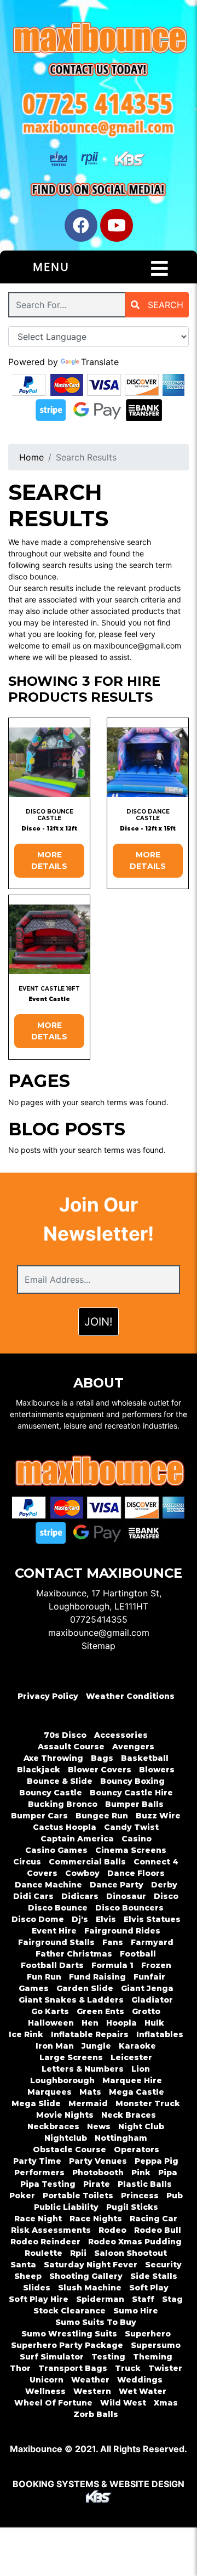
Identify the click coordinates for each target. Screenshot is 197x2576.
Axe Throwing (53, 1758)
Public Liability (66, 2207)
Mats (90, 2092)
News (99, 2126)
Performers (39, 2173)
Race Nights (96, 2219)
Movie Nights (65, 2115)
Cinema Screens (131, 1850)
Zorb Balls (96, 2414)
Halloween (51, 2023)
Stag (172, 2299)
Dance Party (117, 1885)
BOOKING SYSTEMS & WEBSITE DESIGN (99, 2484)
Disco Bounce (58, 1908)
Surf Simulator (52, 2357)
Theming (153, 2357)
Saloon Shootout (131, 2253)
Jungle (96, 2046)
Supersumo (156, 2345)
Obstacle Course (69, 2149)
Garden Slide (85, 1988)
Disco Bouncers (129, 1908)
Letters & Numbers (83, 2069)
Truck (128, 2368)
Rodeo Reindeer (45, 2242)
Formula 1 (112, 1965)
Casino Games (56, 1850)
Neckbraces (53, 2126)
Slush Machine (90, 2288)
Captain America (77, 1839)
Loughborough (62, 2080)
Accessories (121, 1735)
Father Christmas (74, 1954)
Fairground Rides (122, 1931)
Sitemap (99, 1646)
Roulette (44, 2253)
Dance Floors (136, 1873)
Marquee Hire (132, 2080)
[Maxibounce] (99, 39)
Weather (90, 2380)
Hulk (154, 2023)
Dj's (80, 1919)
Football (138, 1954)
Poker (22, 2196)
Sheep (28, 2276)
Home (31, 457)
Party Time (37, 2161)
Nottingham (121, 2138)
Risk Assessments (51, 2230)
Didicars (80, 1896)
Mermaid (88, 2103)
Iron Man (55, 2046)
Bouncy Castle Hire (131, 1793)
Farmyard (152, 1942)
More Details (49, 860)
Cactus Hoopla (65, 1827)
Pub (175, 2196)
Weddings (140, 2380)
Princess (140, 2196)
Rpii (78, 2253)
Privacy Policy (48, 1696)
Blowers (157, 1770)
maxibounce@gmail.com (99, 1633)
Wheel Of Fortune (53, 2403)
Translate (100, 362)
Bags (102, 1758)
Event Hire (54, 1931)
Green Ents (100, 2011)
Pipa (168, 2173)
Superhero (148, 2334)
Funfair (149, 1977)
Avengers (133, 1747)
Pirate (97, 2184)
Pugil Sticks (132, 2207)
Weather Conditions (130, 1696)
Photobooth (98, 2173)
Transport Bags (73, 2368)
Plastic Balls (145, 2184)
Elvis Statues (152, 1919)
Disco (166, 1896)
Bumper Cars (39, 1816)
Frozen (156, 1965)
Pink (141, 2173)
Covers (42, 1873)
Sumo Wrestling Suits (69, 2334)
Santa (23, 2265)
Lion (141, 2069)
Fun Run (44, 1977)
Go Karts (50, 2011)
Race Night (38, 2219)
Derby (164, 1885)
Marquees (50, 2092)
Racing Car (153, 2219)
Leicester (131, 2057)
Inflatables (160, 2034)
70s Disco (65, 1735)
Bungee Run (102, 1816)
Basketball (145, 1758)
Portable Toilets (78, 2196)
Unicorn (47, 2380)
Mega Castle (137, 2092)
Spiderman (100, 2299)
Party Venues (98, 2161)
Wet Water (143, 2391)
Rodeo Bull (158, 2230)
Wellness (45, 2391)
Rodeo (112, 2230)
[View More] (49, 762)
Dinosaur (126, 1896)
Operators (137, 2149)
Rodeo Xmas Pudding (135, 2242)
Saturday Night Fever (91, 2265)
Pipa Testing (48, 2184)
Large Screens (71, 2057)
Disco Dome (38, 1919)
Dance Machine (48, 1885)
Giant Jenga (147, 1988)
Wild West (123, 2403)
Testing (108, 2357)
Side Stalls (154, 2276)
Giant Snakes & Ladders (71, 2000)
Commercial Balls (87, 1862)
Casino (137, 1839)
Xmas (166, 2403)
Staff (143, 2299)
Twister (165, 2368)
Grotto (146, 2011)
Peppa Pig (157, 2161)
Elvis (106, 1919)
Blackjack (39, 1770)
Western (92, 2391)
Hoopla (121, 2023)
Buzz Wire (158, 1816)
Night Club (141, 2126)
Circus (27, 1862)
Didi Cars (33, 1896)
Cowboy (82, 1873)
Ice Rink (26, 2034)
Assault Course (71, 1747)
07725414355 (99, 1619)
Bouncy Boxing (132, 1781)
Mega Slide (36, 2103)
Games (34, 1988)
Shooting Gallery (86, 2276)
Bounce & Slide (60, 1781)
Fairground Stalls (56, 1942)
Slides (37, 2288)
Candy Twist (131, 1827)
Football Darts (52, 1965)
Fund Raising (97, 1977)
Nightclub (66, 2138)
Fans (113, 1942)
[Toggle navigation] (160, 269)
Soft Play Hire (39, 2299)
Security (163, 2265)
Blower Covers (100, 1770)
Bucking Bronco (63, 1804)
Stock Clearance (69, 2311)
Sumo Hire (136, 2311)
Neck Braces (129, 2115)
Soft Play (149, 2288)
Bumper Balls (134, 1804)
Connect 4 (156, 1862)
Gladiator (152, 2000)
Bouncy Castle (51, 1793)
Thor (20, 2368)
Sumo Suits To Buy (96, 2322)
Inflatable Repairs (90, 2034)
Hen (90, 2023)
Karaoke (137, 2046)
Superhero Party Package (67, 2345)
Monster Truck (148, 2103)
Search (164, 305)
